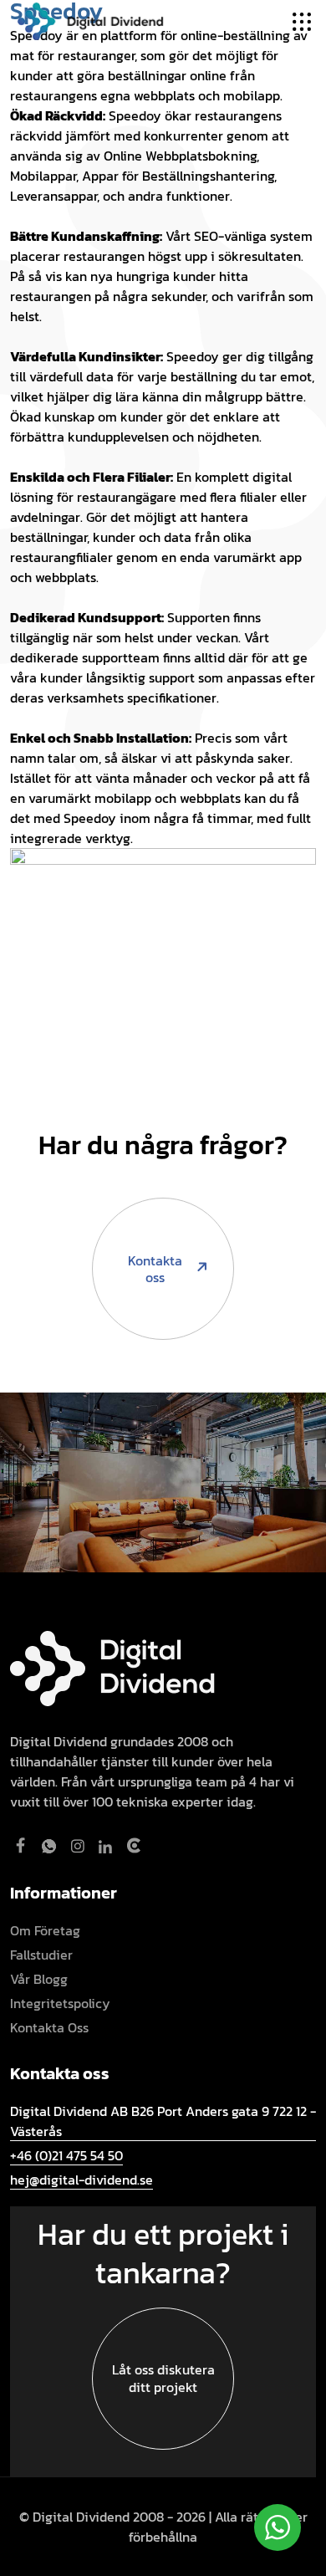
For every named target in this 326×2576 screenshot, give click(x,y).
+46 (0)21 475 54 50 (66, 2155)
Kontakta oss (155, 1269)
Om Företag (45, 1930)
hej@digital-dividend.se (81, 2180)
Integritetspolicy (60, 2003)
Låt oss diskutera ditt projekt (163, 2378)
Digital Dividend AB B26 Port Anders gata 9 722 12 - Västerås (163, 2121)
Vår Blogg (39, 1979)
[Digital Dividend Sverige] (90, 19)
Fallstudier (41, 1955)
